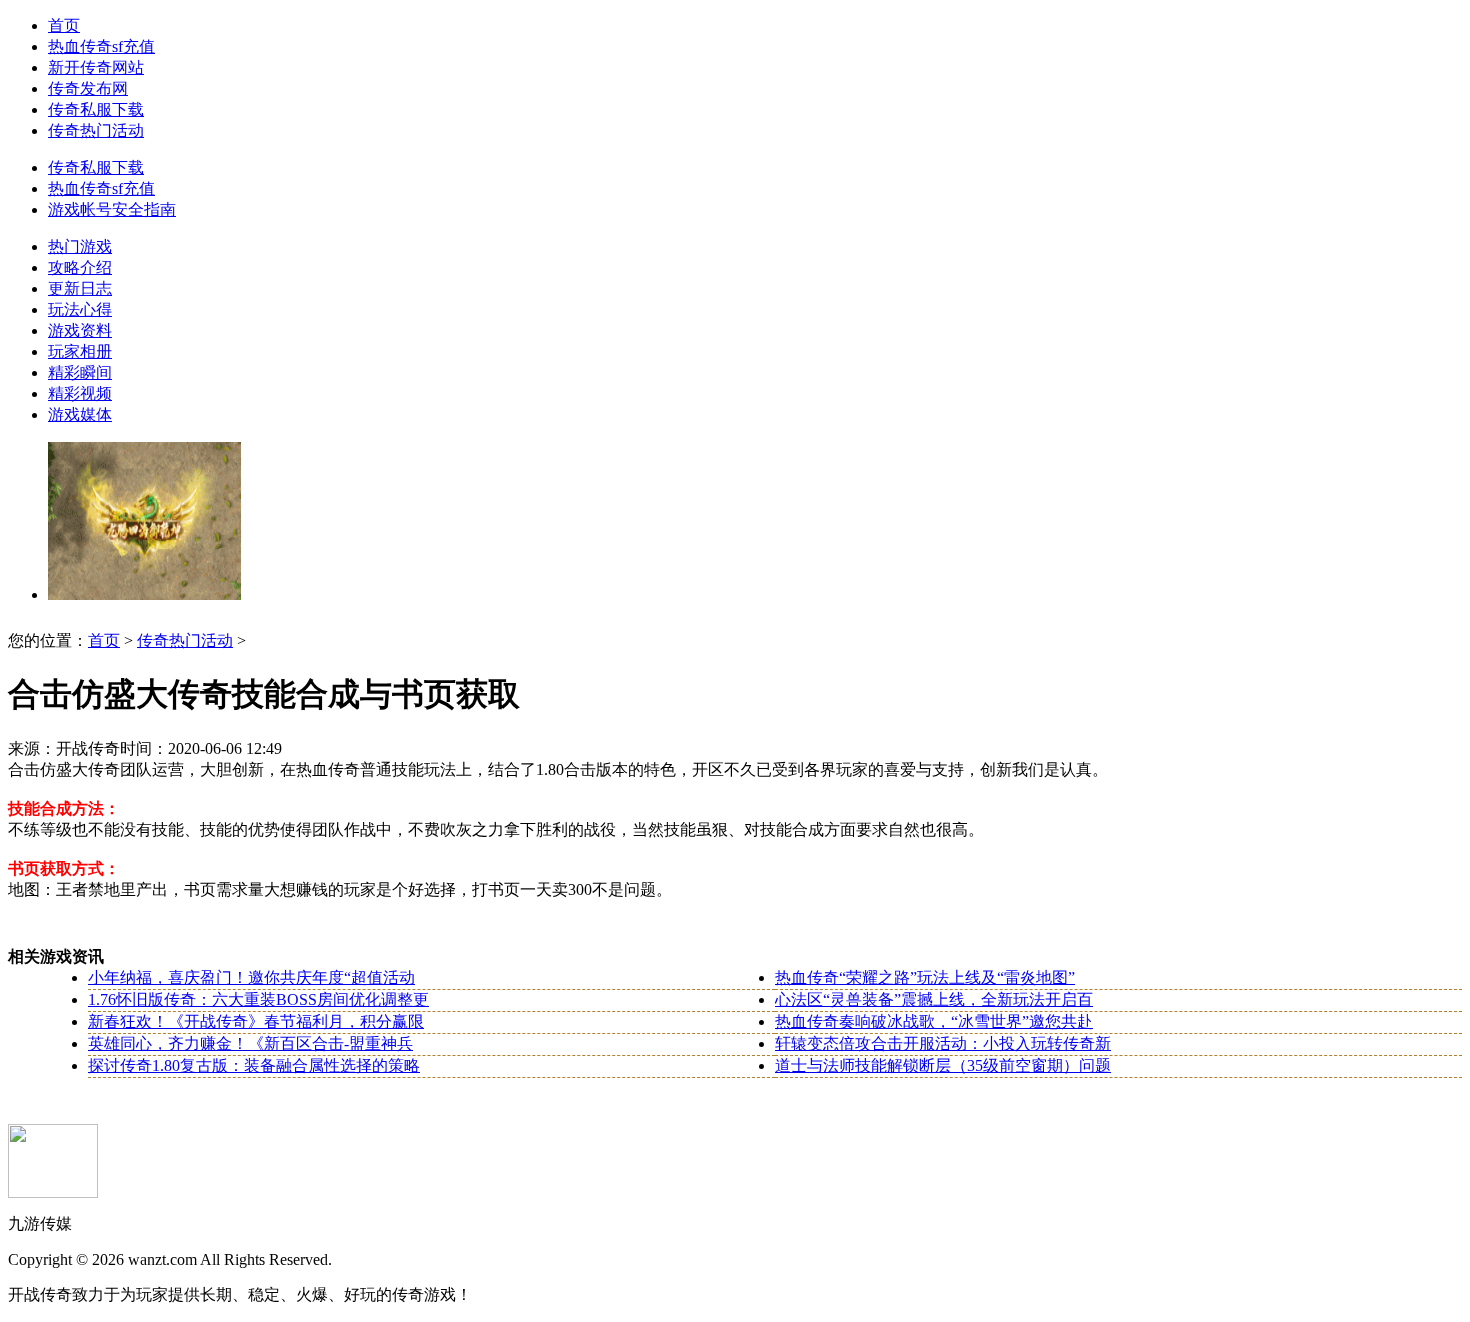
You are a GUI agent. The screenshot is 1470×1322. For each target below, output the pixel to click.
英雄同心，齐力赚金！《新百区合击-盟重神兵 (250, 1043)
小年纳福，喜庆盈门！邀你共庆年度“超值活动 (251, 977)
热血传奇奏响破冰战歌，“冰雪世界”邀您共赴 (934, 1021)
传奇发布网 (88, 88)
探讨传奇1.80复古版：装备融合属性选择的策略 (254, 1065)
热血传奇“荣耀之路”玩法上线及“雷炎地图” (925, 977)
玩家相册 (80, 351)
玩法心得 (80, 309)
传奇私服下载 (96, 109)
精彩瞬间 (80, 372)
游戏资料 (80, 330)
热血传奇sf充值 (101, 46)
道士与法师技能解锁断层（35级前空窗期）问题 (943, 1065)
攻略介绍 (80, 267)
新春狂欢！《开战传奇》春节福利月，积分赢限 (256, 1021)
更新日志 (80, 288)
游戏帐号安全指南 (112, 209)
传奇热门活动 (96, 130)
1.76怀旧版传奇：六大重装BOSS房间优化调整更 (258, 999)
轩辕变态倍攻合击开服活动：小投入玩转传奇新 (943, 1043)
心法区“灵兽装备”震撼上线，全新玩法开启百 (934, 999)
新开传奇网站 (96, 67)
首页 (64, 25)
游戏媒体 (80, 414)
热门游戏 (80, 246)
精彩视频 (80, 393)
